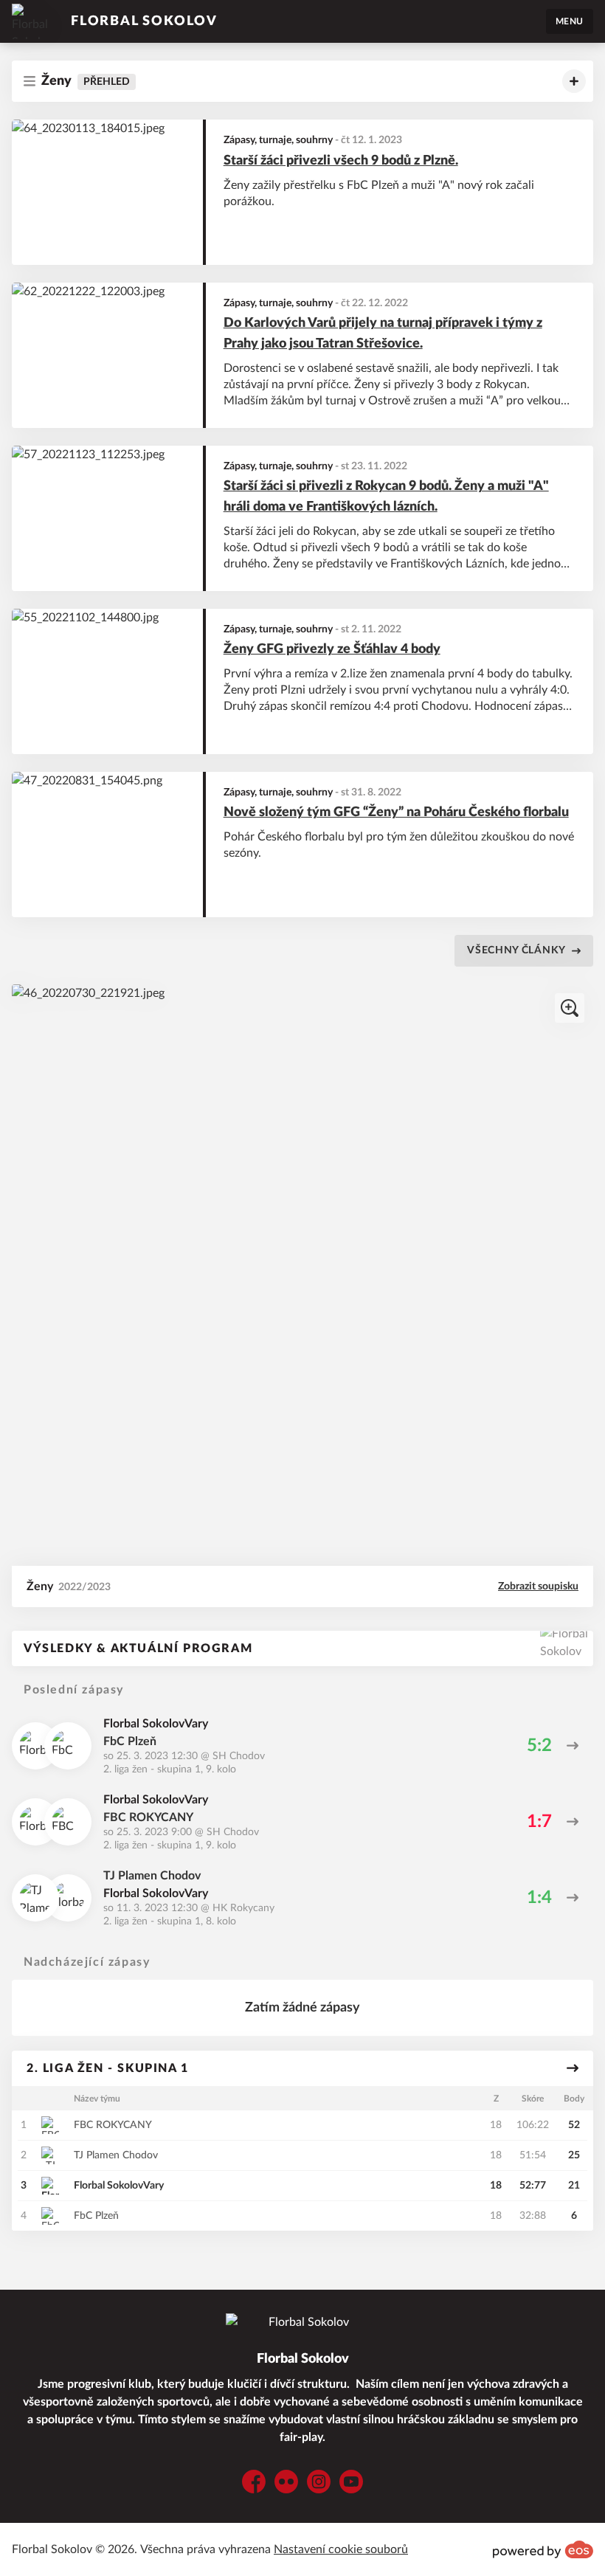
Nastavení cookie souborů (341, 2549)
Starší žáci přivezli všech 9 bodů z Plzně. (341, 161)
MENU (570, 21)
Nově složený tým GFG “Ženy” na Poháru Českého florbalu (396, 812)
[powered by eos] (543, 2549)
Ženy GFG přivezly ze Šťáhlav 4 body (332, 649)
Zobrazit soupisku (538, 1586)
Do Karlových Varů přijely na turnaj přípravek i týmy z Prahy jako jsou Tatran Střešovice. (383, 334)
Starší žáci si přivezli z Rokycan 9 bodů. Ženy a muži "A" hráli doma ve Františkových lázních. (386, 497)
